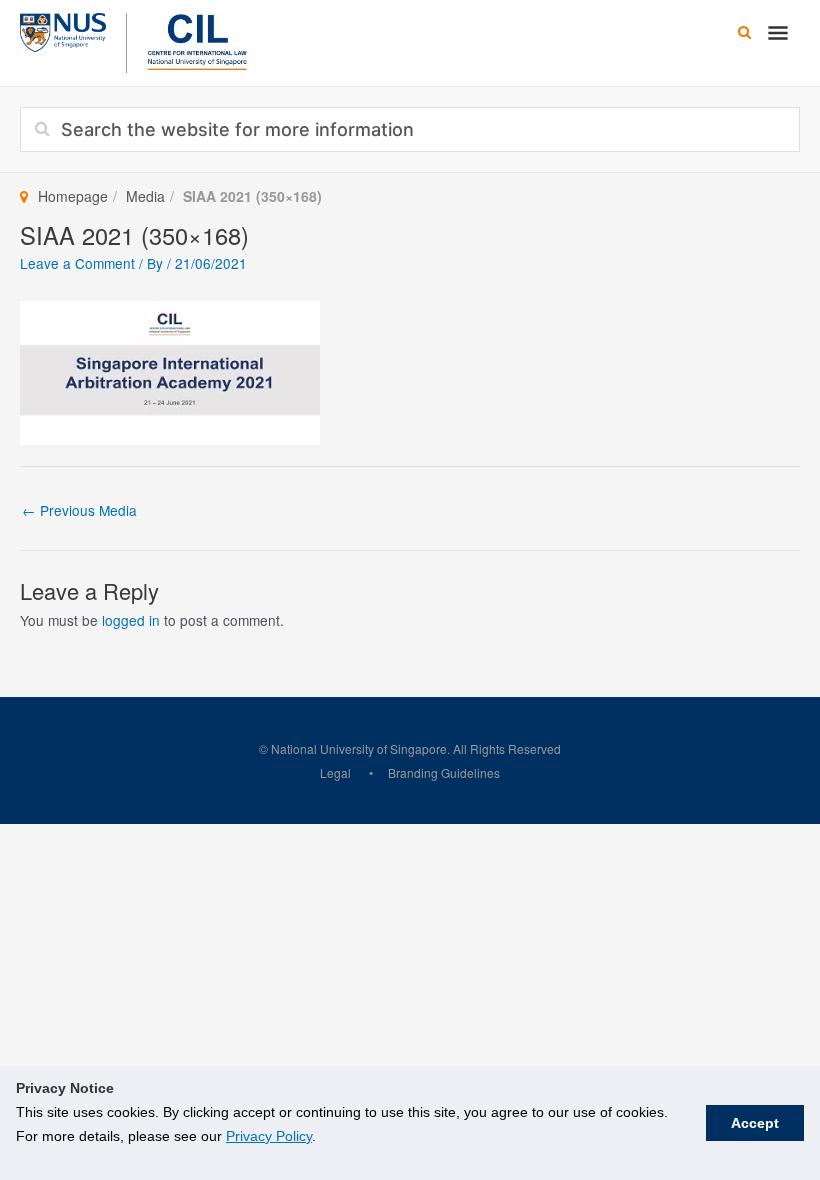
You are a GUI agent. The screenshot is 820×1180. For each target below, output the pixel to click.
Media (145, 196)
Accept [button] (755, 1123)
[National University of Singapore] (63, 30)
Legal (335, 772)
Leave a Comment (77, 263)
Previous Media (79, 510)
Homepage (73, 196)
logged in (131, 620)
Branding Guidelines (444, 772)
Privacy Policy (269, 1136)
